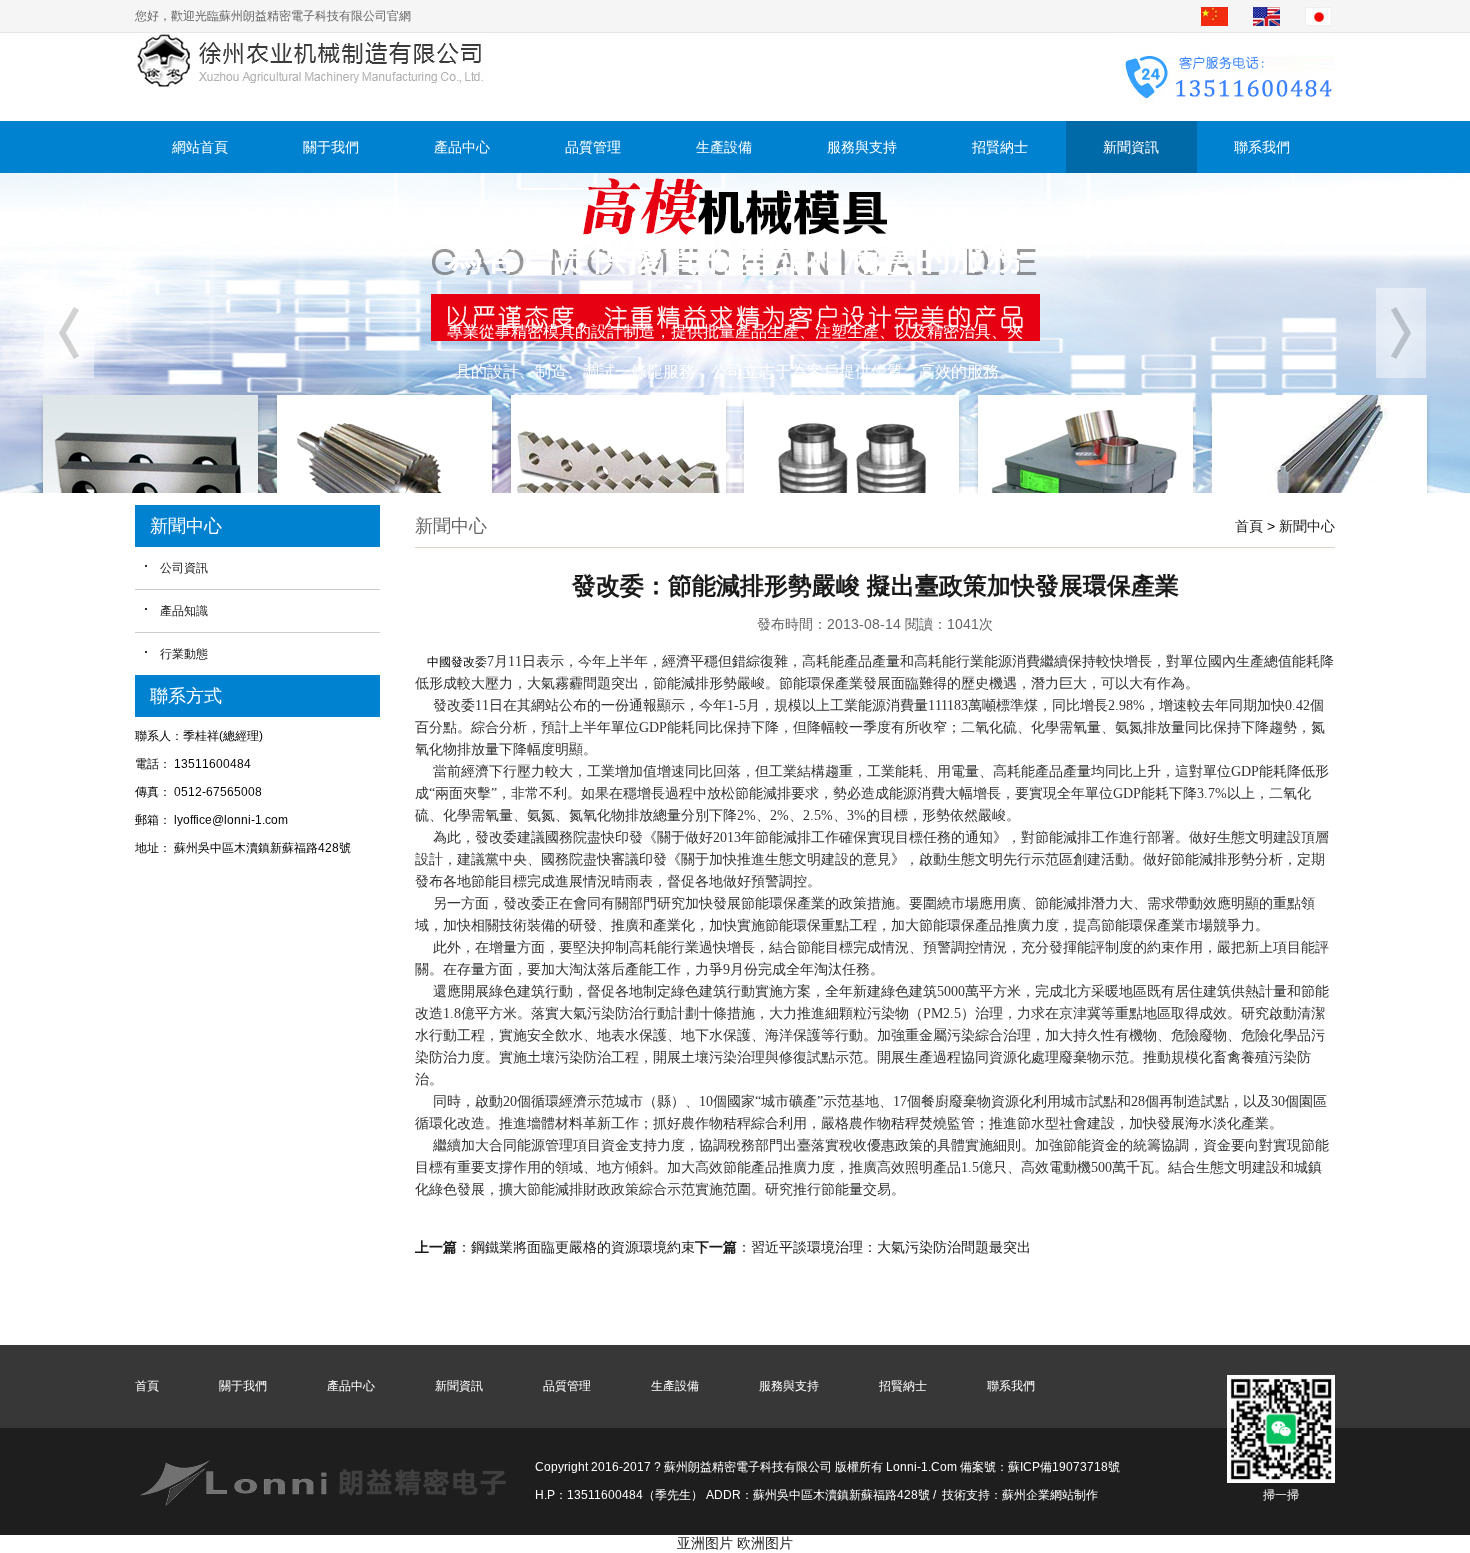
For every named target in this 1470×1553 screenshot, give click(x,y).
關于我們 (331, 147)
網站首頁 (200, 147)
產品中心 (462, 147)
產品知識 (184, 611)
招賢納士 (1000, 147)
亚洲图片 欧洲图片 (735, 1543)
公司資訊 (184, 568)
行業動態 (184, 654)
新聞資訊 (1131, 147)
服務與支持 (862, 147)
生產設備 (724, 147)
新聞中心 (1307, 526)
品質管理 (593, 147)
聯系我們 (1262, 147)
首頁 (1249, 526)
